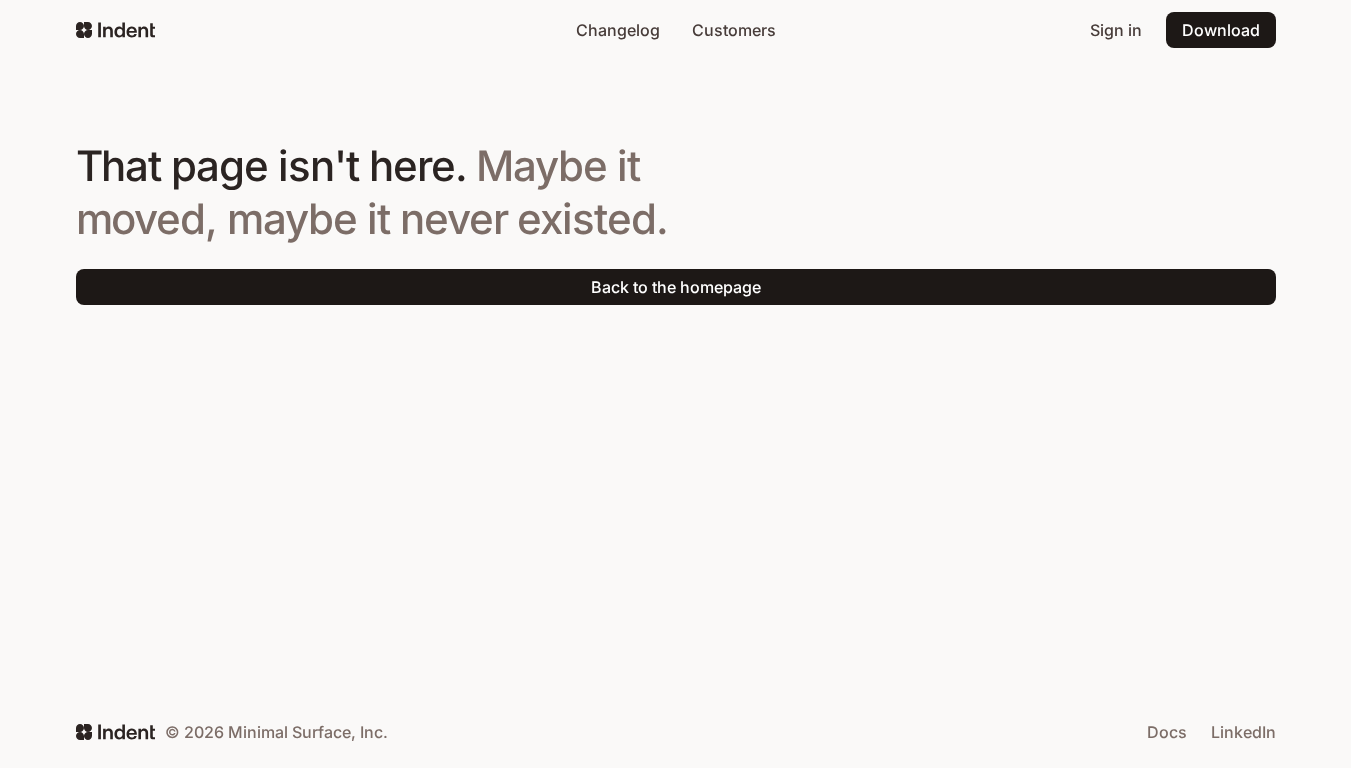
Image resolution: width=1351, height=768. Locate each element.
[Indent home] (115, 30)
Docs (1167, 732)
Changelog (618, 30)
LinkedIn (1243, 732)
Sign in (1116, 30)
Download (1221, 30)
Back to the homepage (676, 287)
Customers (734, 30)
